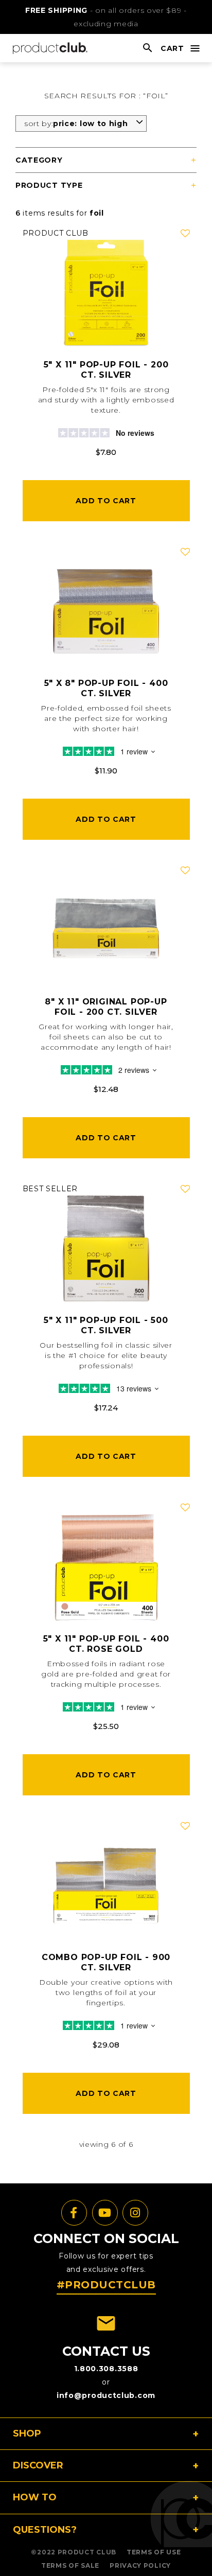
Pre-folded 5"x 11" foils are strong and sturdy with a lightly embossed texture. (106, 400)
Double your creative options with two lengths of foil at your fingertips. (106, 1992)
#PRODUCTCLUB (106, 2285)
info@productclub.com (106, 2395)
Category (39, 160)
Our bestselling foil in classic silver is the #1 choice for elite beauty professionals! (106, 1355)
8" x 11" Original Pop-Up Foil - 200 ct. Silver (106, 1007)
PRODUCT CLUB (87, 2552)
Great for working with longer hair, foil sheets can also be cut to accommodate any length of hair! (106, 1037)
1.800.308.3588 (106, 2369)
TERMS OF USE (154, 2552)
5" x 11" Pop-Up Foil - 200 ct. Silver (106, 370)
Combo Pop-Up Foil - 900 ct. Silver (106, 1962)
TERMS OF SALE (70, 2565)
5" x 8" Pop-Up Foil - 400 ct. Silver (106, 688)
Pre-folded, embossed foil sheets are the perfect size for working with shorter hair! (106, 718)
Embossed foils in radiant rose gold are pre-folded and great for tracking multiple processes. (106, 1674)
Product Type (49, 185)
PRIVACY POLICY (140, 2565)
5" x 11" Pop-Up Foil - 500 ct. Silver (106, 1325)
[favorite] (185, 234)
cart (172, 48)
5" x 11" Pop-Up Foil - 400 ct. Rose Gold (106, 1644)
